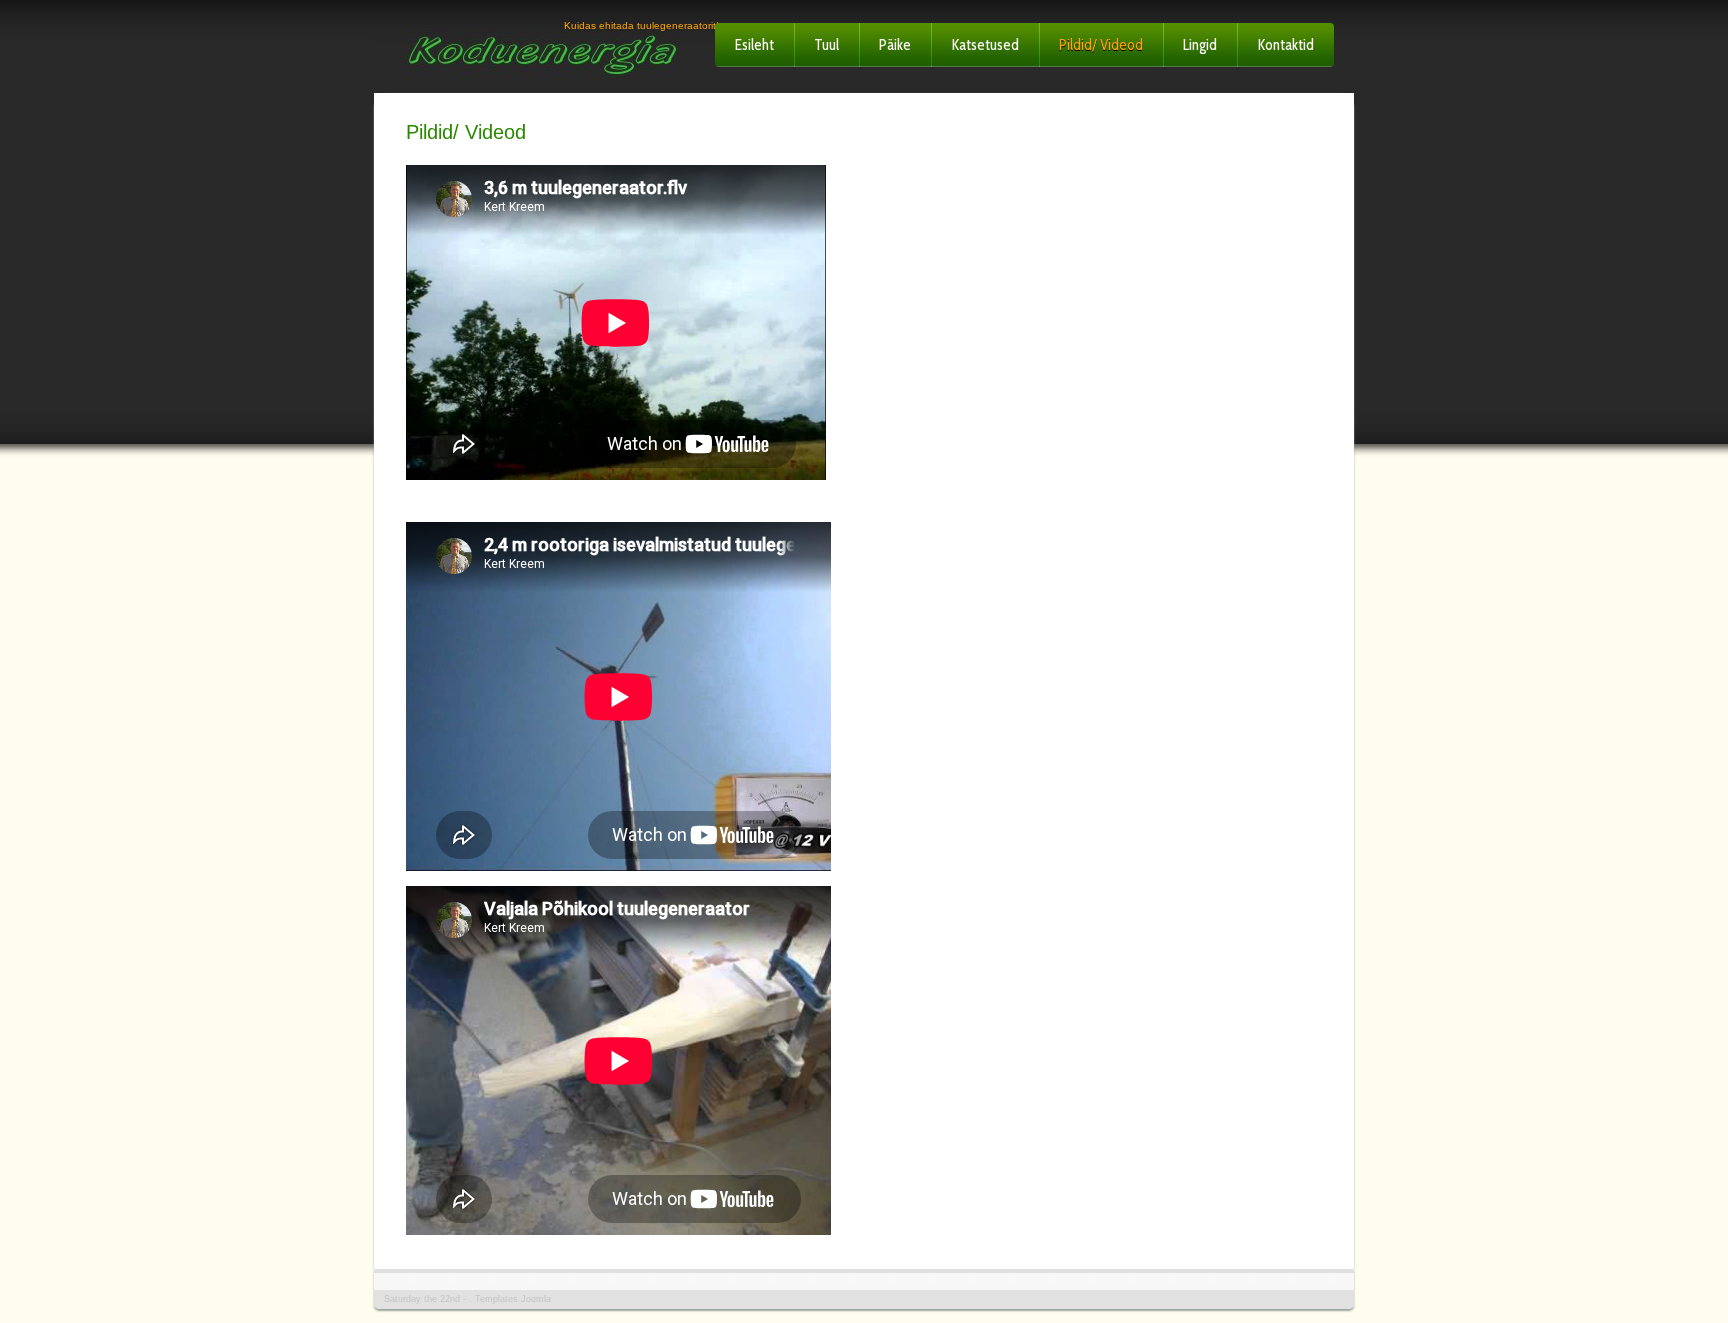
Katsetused (985, 45)
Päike (895, 45)
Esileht (754, 45)
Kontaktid (1285, 45)
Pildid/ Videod (1101, 45)
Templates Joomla (513, 1299)
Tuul (826, 45)
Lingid (1200, 45)
